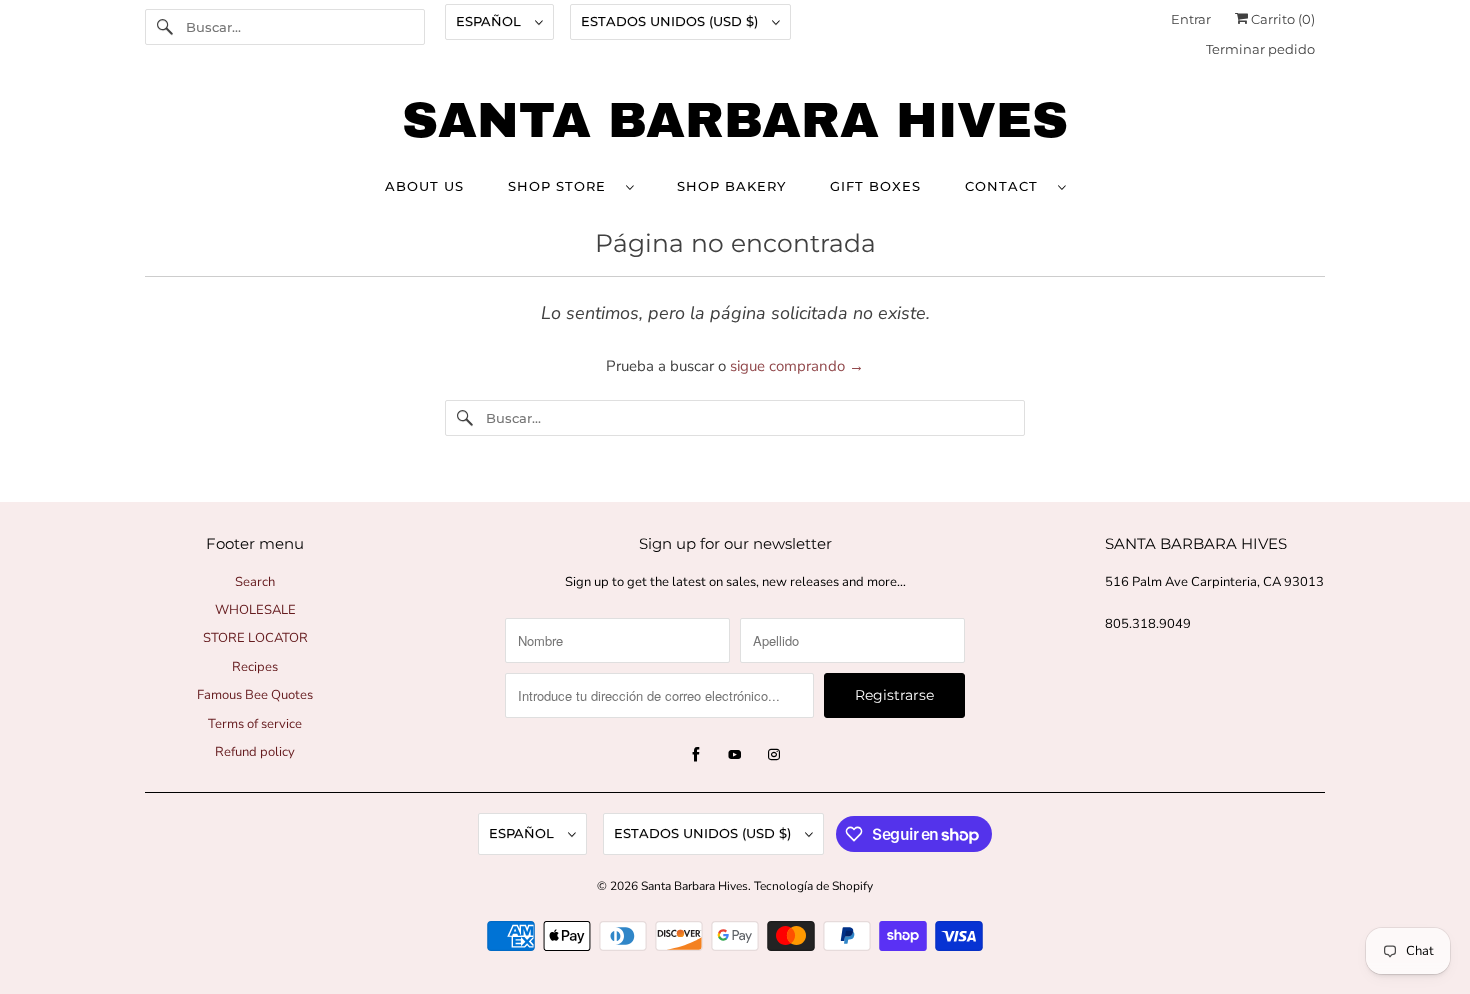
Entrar (1191, 19)
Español (490, 21)
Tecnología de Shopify (813, 886)
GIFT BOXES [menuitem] (875, 186)
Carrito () (1281, 19)
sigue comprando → (797, 366)
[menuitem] (570, 185)
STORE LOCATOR (255, 638)
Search (255, 582)
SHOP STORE (562, 186)
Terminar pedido (1260, 49)
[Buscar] (165, 27)
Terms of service (255, 724)
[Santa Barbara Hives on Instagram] (774, 755)
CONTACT (1006, 186)
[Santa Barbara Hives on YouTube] (735, 755)
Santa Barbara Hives (694, 886)
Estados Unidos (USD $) (671, 21)
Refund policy (255, 752)
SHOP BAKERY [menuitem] (731, 186)
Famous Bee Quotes (255, 695)
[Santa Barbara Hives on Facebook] (696, 755)
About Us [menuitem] (424, 186)
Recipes (255, 667)
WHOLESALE (255, 610)
